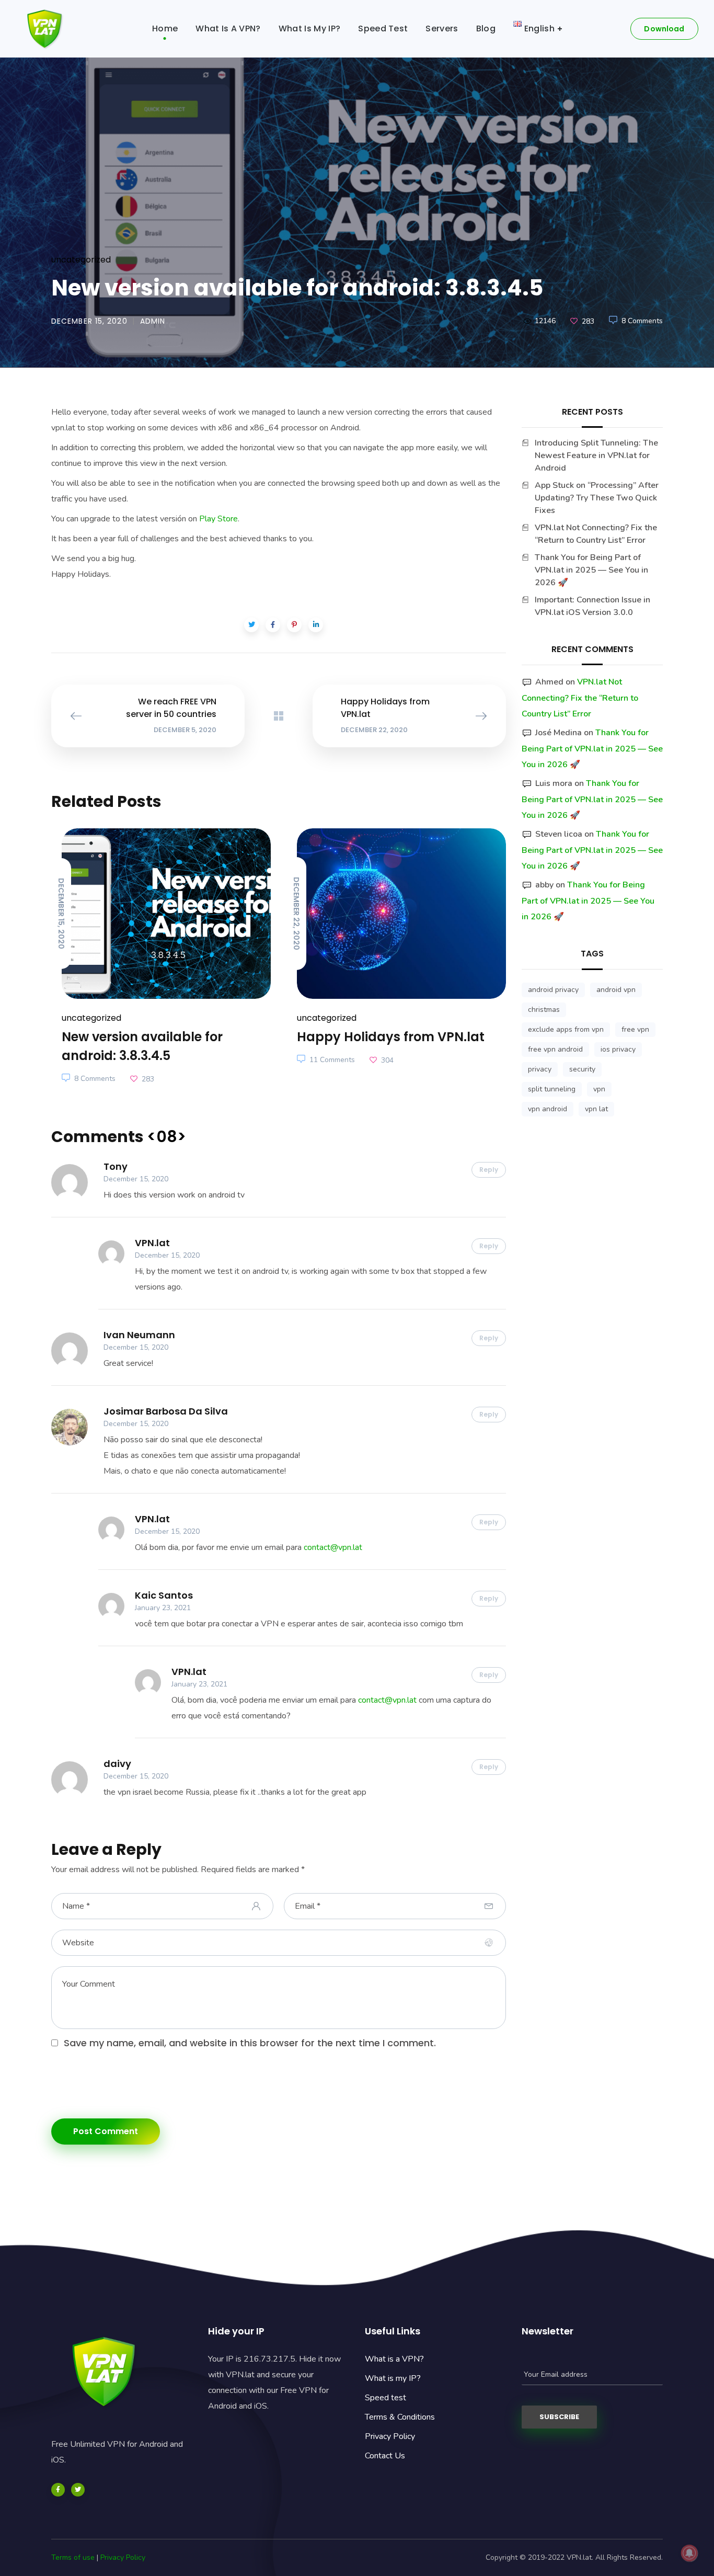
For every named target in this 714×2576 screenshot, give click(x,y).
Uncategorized (81, 260)
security (582, 1069)
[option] (161, 958)
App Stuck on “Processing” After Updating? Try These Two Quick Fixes (597, 498)
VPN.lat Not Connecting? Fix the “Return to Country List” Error (596, 534)
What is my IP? (393, 2378)
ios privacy (618, 1049)
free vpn (635, 1029)
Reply (489, 1170)
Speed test (385, 2398)
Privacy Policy (390, 2436)
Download (664, 29)
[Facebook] (58, 2490)
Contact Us (385, 2456)
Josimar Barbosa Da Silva (166, 1411)
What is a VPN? (394, 2359)
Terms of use (73, 2557)
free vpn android (555, 1049)
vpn (599, 1089)
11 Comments (332, 1060)
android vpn (616, 990)
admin (153, 321)
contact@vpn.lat (333, 1547)
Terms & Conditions (400, 2417)
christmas (544, 1010)
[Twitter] (78, 2490)
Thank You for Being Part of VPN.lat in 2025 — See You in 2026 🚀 (591, 570)
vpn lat (596, 1109)
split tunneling (552, 1089)
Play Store (218, 519)
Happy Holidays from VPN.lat (391, 1037)
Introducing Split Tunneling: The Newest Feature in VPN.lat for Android (596, 455)
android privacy (553, 990)
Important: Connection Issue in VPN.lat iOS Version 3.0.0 (592, 606)
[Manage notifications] (689, 2553)
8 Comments (642, 321)
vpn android (548, 1109)
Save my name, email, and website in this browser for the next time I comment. (250, 2043)
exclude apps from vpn (566, 1029)
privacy (540, 1069)
